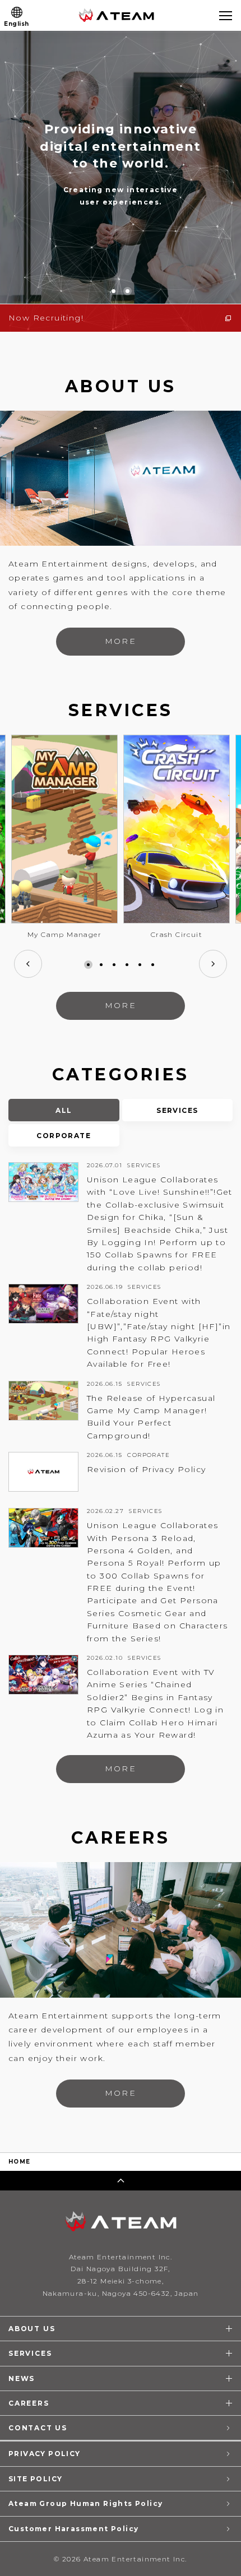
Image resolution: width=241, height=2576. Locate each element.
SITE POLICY (35, 2479)
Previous (28, 964)
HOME (20, 2162)
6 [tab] (153, 965)
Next (213, 964)
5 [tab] (140, 965)
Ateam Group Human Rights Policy (85, 2503)
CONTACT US (38, 2428)
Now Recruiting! (46, 318)
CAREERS (29, 2403)
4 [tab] (127, 965)
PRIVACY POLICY (45, 2454)
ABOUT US (32, 2329)
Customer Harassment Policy (73, 2529)
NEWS (22, 2378)
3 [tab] (114, 965)
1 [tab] (88, 965)
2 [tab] (101, 965)
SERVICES (30, 2353)
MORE (120, 641)
